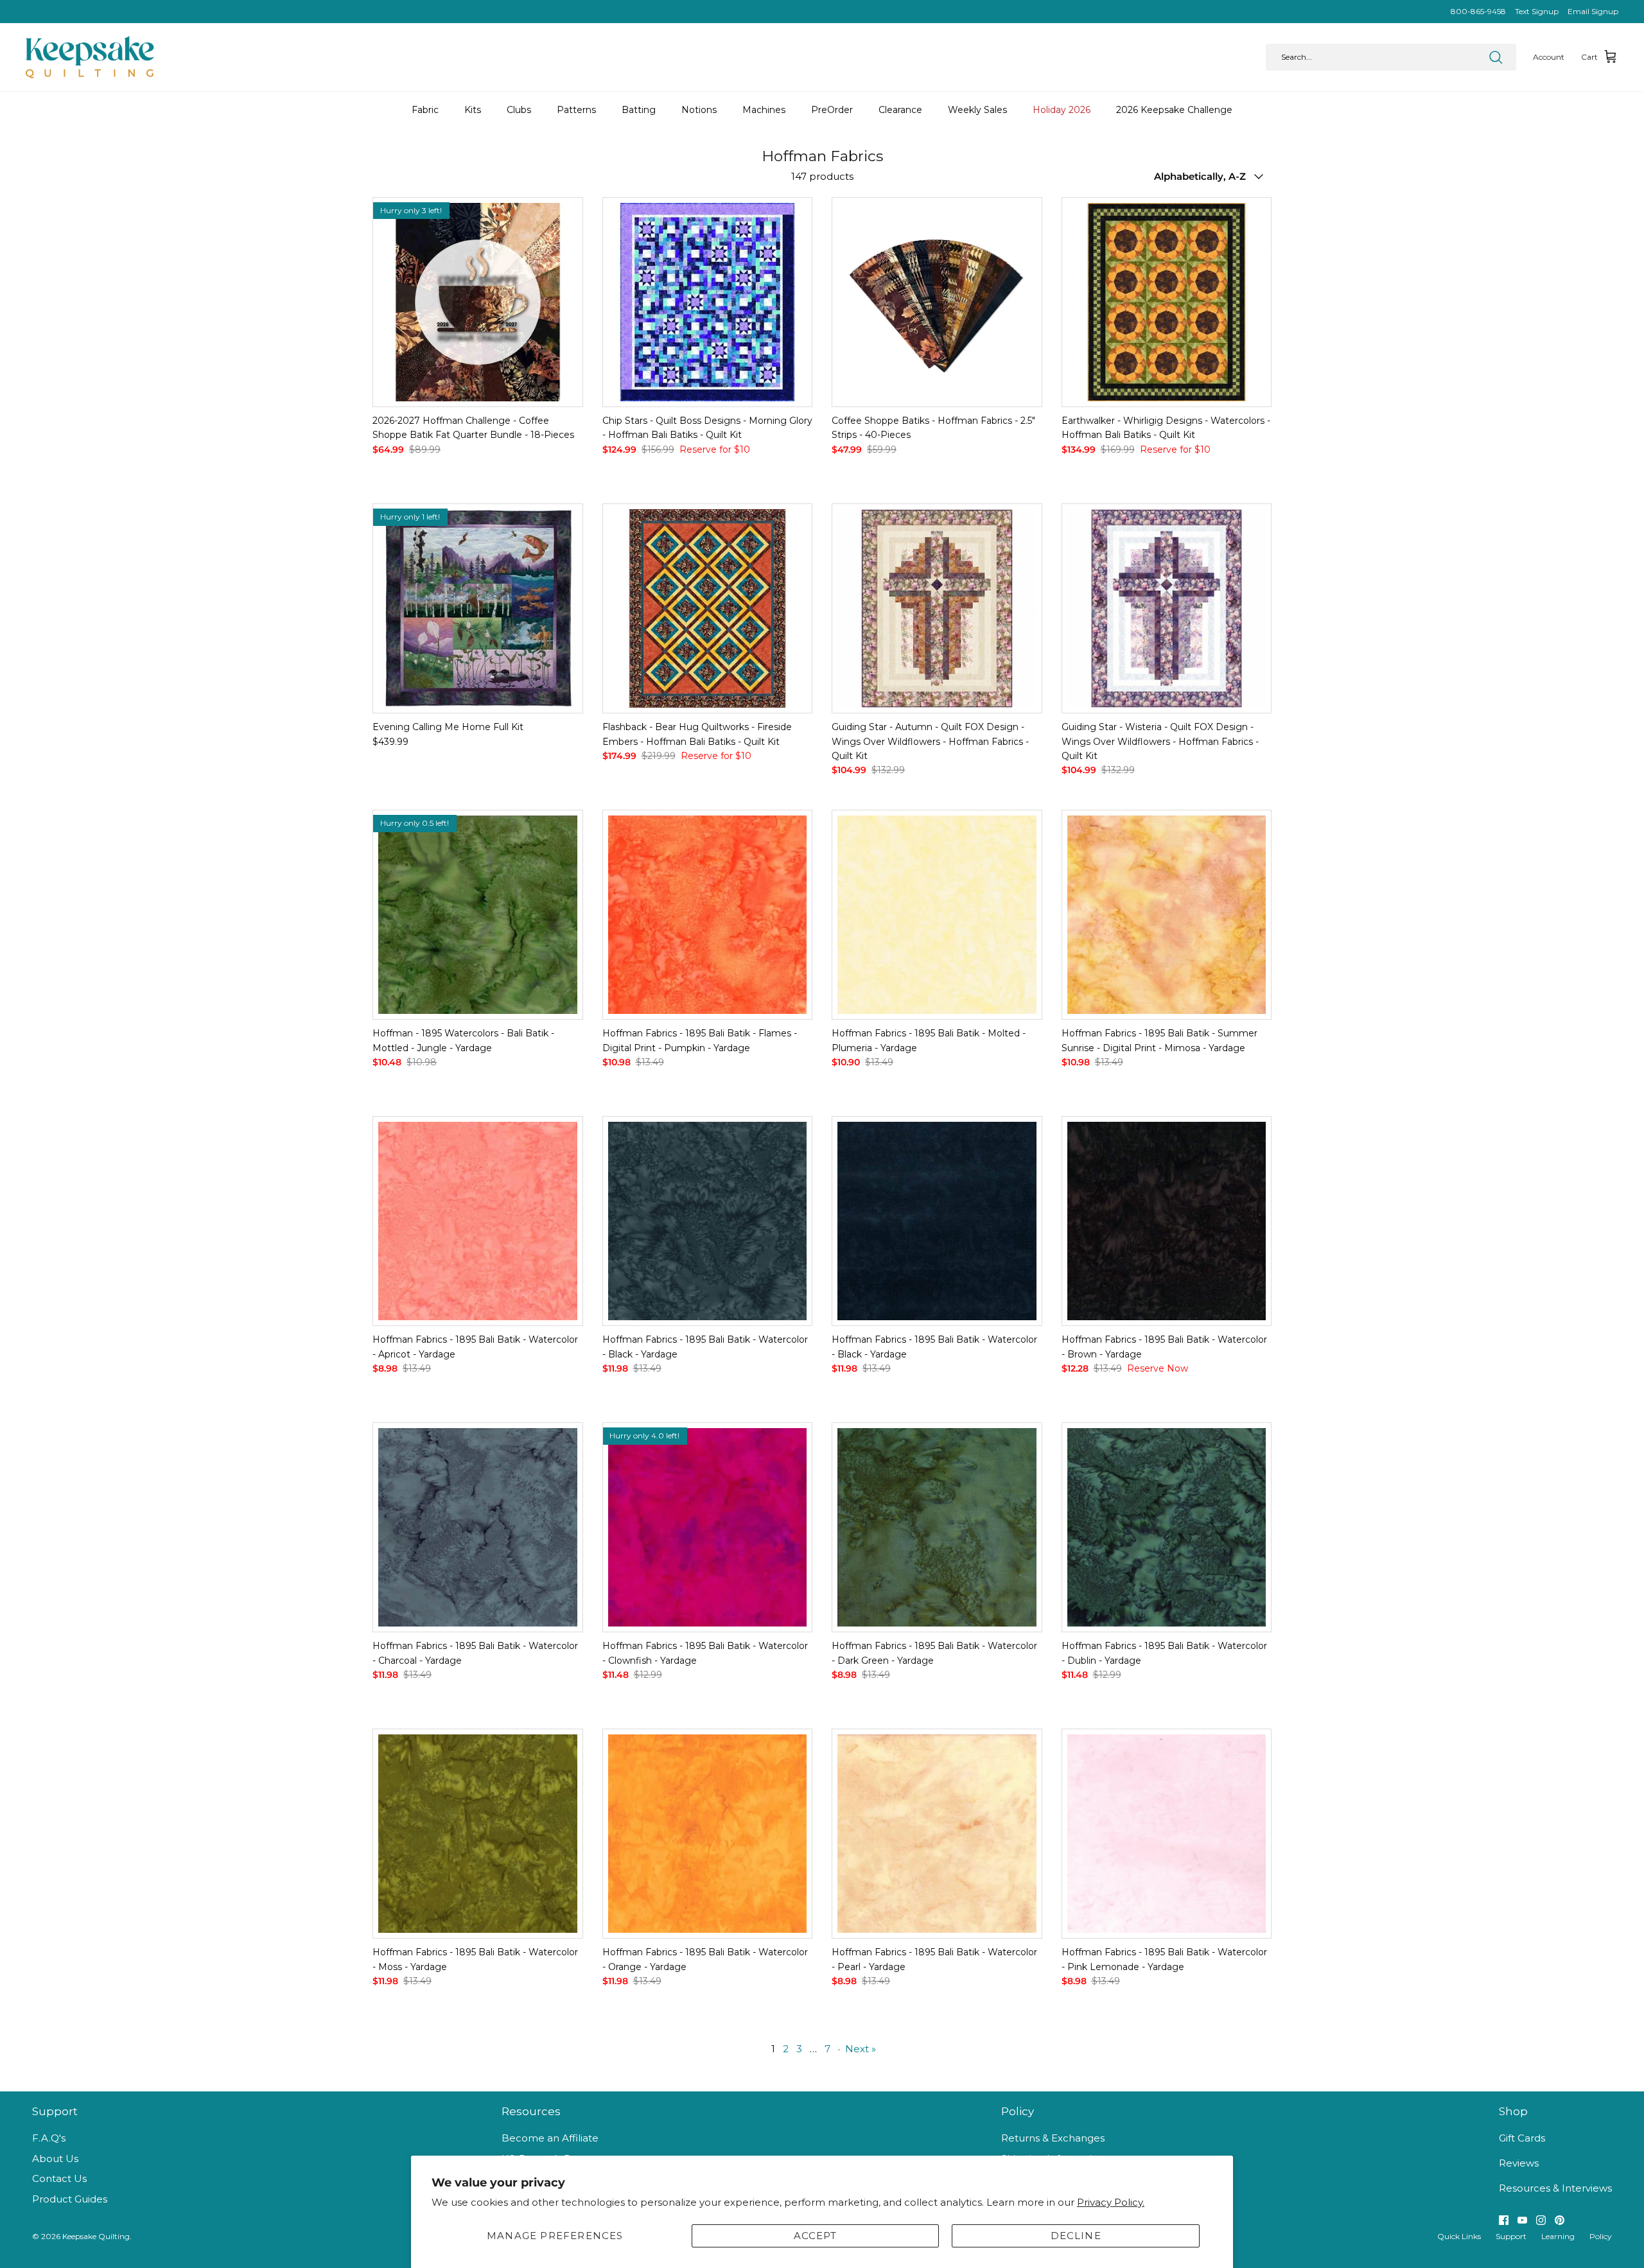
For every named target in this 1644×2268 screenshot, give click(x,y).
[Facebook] (1504, 2220)
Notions (699, 110)
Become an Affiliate (550, 2138)
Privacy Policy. (1111, 2202)
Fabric (425, 110)
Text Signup (1537, 11)
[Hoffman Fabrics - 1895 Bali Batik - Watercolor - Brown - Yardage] (1167, 1221)
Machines (764, 110)
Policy (1601, 2236)
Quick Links (1459, 2236)
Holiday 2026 (1062, 110)
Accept (816, 2236)
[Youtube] (1522, 2220)
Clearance (900, 110)
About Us (55, 2159)
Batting (639, 110)
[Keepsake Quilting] (90, 57)
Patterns (576, 110)
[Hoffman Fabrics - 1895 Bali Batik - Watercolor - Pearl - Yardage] (937, 1834)
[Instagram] (1541, 2220)
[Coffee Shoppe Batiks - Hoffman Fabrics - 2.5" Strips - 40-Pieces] (937, 302)
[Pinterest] (1560, 2220)
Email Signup (1593, 11)
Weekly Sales (977, 110)
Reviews (1519, 2163)
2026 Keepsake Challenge (1174, 110)
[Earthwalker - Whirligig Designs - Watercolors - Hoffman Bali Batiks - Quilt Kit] (1167, 302)
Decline (1076, 2236)
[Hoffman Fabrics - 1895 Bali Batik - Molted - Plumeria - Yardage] (937, 915)
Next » (861, 2049)
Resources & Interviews (1555, 2188)
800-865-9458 (1478, 11)
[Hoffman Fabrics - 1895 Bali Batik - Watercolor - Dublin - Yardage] (1167, 1528)
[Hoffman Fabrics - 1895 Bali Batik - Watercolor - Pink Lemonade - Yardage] (1167, 1834)
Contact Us (59, 2178)
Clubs (519, 110)
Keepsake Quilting (96, 2236)
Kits (473, 110)
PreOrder (832, 110)
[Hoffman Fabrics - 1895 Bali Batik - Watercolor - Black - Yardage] (708, 1221)
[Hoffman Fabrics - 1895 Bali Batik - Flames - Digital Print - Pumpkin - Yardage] (708, 915)
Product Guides (70, 2199)
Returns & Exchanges (1053, 2138)
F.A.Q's (49, 2138)
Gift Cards (1522, 2138)
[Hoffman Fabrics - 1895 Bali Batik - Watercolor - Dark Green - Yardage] (937, 1528)
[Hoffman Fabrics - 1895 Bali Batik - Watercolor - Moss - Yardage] (478, 1834)
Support (1511, 2236)
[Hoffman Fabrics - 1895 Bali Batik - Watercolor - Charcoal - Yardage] (478, 1528)
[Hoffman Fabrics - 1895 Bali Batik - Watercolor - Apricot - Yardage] (478, 1221)
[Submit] (1496, 57)
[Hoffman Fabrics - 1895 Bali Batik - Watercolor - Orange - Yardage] (708, 1834)
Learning (1558, 2236)
